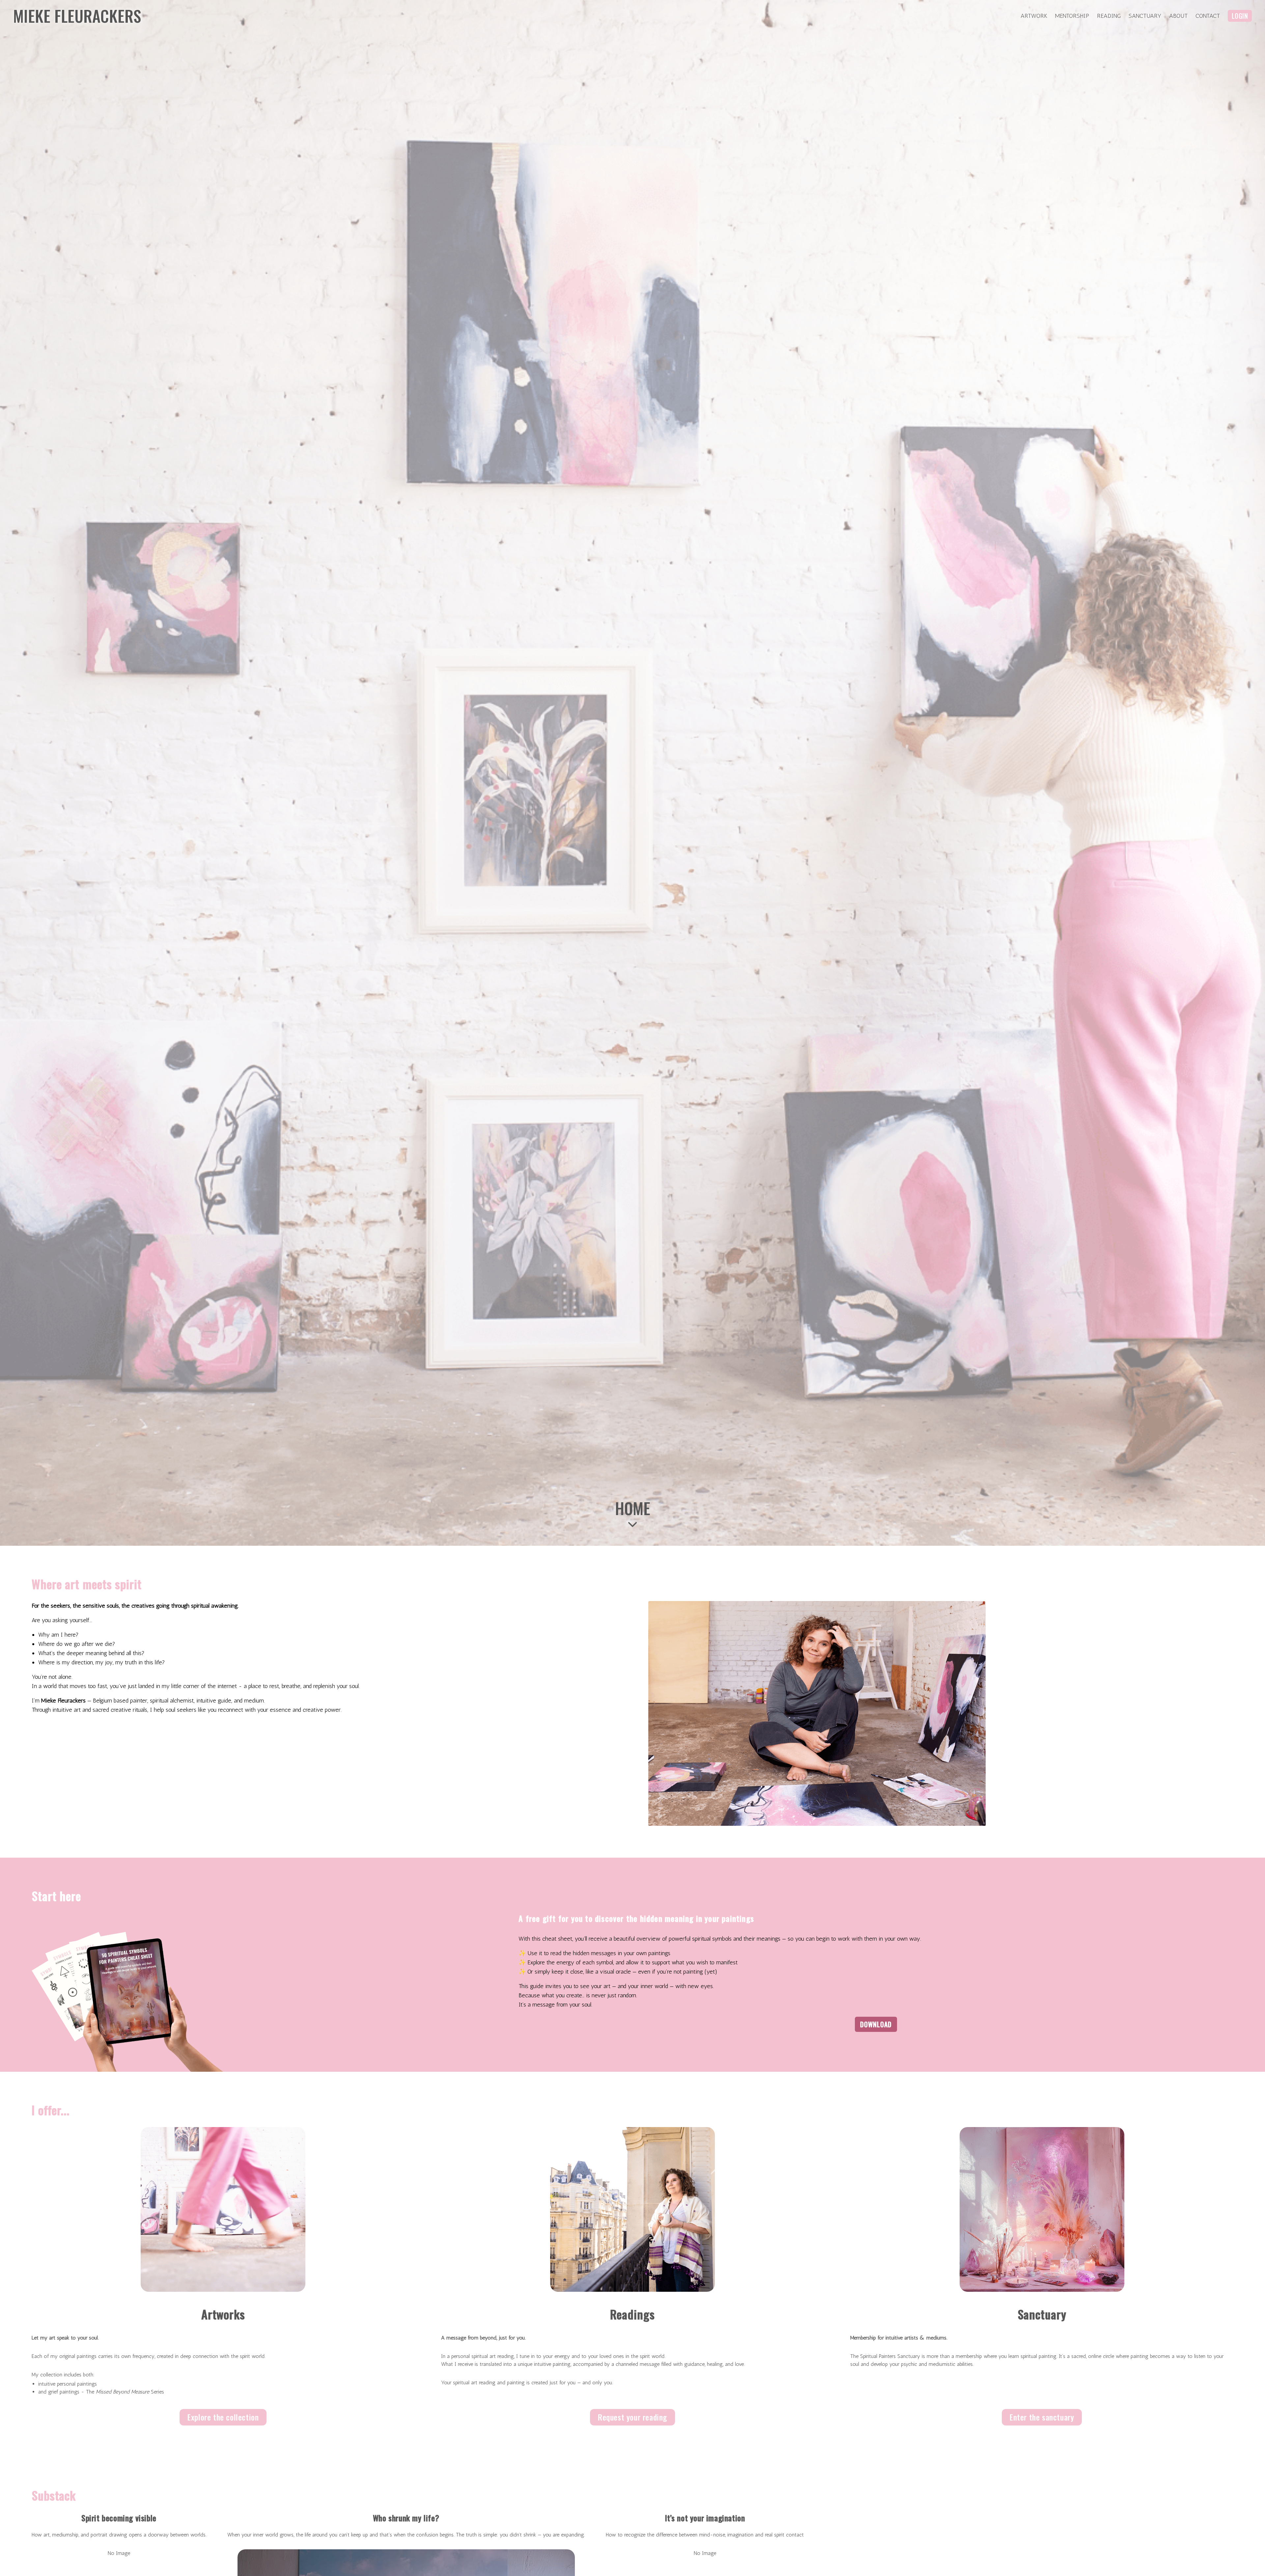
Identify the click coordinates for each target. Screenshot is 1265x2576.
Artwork (1034, 16)
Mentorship (1072, 16)
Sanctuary (1145, 16)
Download (876, 2024)
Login (1240, 16)
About (1178, 16)
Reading (1109, 16)
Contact (1208, 16)
